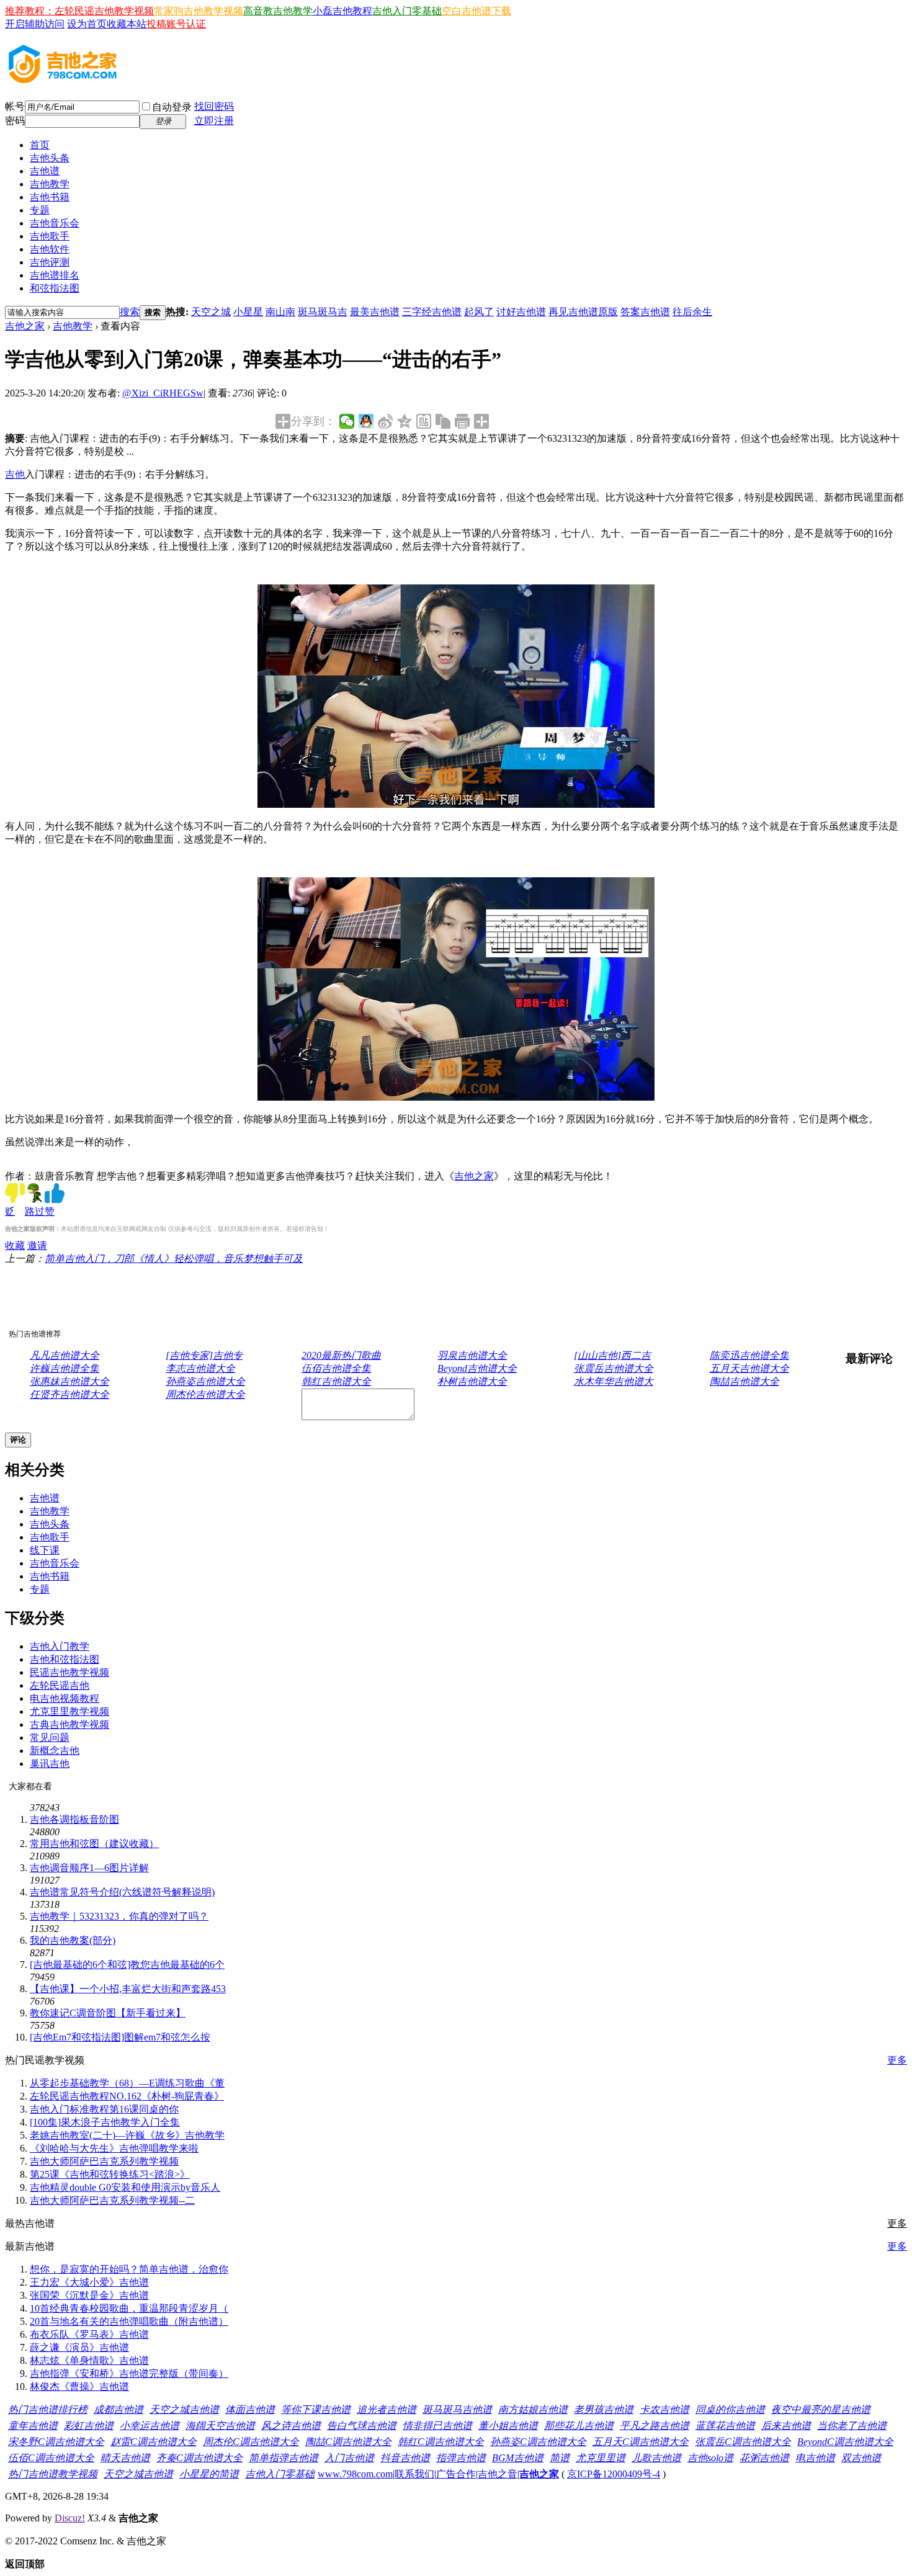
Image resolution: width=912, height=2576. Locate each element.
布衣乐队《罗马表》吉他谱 (89, 2334)
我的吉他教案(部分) (73, 1940)
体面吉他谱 (250, 2409)
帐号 (15, 106)
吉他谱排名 (55, 275)
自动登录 (172, 107)
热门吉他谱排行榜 (48, 2409)
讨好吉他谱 (521, 312)
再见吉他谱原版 (583, 312)
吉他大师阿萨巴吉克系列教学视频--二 (112, 2200)
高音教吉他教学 (278, 11)
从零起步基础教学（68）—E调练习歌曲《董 (127, 2083)
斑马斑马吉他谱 (457, 2409)
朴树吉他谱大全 (472, 1381)
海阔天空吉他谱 (220, 2426)
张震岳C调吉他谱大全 (743, 2442)
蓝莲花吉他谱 (725, 2426)
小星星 (248, 312)
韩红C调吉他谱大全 (441, 2442)
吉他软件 (50, 249)
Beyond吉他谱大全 (477, 1368)
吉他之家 (25, 326)
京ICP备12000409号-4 (614, 2474)
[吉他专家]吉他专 (204, 1355)
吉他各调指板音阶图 (74, 1819)
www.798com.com (355, 2474)
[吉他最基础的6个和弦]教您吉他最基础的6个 (127, 1965)
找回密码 (214, 106)
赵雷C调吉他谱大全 (154, 2442)
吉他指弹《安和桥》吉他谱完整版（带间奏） (129, 2373)
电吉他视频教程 (65, 1698)
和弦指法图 (55, 288)
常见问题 (50, 1737)
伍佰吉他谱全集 (336, 1368)
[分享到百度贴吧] (424, 421)
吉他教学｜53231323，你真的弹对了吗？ (119, 1916)
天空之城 (211, 312)
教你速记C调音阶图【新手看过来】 (108, 2013)
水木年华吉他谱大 (614, 1381)
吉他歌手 (50, 236)
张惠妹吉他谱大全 (69, 1381)
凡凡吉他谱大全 (65, 1355)
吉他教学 (50, 184)
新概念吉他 (55, 1751)
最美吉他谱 (375, 312)
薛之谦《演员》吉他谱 (79, 2347)
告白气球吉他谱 (362, 2426)
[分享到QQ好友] (366, 421)
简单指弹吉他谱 (284, 2458)
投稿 (156, 24)
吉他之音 (498, 2474)
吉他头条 (50, 158)
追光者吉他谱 (387, 2409)
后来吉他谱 (786, 2426)
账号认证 (186, 24)
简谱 (560, 2458)
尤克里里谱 (601, 2458)
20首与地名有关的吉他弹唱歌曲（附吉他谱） (129, 2321)
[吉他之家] (63, 79)
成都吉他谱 (118, 2409)
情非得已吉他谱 (437, 2426)
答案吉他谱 (645, 312)
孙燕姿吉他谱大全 (205, 1381)
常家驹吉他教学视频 (199, 11)
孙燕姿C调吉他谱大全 (538, 2442)
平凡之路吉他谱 (655, 2426)
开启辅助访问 (35, 24)
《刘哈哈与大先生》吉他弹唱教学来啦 (114, 2148)
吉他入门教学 (60, 1646)
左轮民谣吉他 (60, 1685)
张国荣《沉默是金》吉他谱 (89, 2295)
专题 (40, 210)
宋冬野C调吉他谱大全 (56, 2442)
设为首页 (87, 24)
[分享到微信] (347, 421)
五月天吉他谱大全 (749, 1368)
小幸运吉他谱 (150, 2426)
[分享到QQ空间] (405, 421)
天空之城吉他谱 (184, 2409)
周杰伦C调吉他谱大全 (251, 2442)
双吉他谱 (861, 2458)
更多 (897, 2060)
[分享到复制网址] (443, 421)
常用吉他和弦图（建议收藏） (94, 1844)
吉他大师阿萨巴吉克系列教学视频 (104, 2161)
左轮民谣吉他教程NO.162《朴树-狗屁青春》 (127, 2096)
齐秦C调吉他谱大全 (199, 2458)
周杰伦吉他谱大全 (205, 1394)
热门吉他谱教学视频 (53, 2474)
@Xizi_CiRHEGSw (163, 393)
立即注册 (214, 121)
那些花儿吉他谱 (579, 2426)
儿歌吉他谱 (656, 2458)
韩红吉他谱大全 (336, 1381)
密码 (15, 121)
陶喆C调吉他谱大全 (348, 2442)
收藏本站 (127, 24)
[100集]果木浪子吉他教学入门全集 (105, 2122)
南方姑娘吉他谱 (533, 2409)
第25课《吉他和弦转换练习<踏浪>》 (110, 2174)
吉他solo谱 (710, 2458)
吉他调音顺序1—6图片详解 (89, 1868)
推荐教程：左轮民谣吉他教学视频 (79, 11)
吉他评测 (50, 262)
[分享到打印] (463, 421)
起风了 (479, 312)
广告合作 (456, 2474)
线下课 (45, 1550)
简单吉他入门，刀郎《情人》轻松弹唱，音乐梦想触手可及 (174, 1259)
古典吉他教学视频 (69, 1724)
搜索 (130, 312)
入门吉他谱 (349, 2458)
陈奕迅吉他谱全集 (749, 1355)
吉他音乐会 (55, 223)
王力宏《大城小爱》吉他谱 (89, 2282)
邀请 (37, 1246)
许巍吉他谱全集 (65, 1368)
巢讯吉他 (50, 1764)
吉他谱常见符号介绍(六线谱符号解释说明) (122, 1892)
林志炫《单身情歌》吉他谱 (89, 2360)
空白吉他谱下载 (476, 11)
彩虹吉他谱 (89, 2426)
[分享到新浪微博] (386, 421)
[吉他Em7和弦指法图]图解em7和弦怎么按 (120, 2037)
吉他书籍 (50, 197)
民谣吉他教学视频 (69, 1672)
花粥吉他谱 (764, 2458)
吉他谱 (45, 171)
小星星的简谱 (209, 2474)
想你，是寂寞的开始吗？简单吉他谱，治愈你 (129, 2269)
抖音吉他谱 (405, 2458)
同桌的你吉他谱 (730, 2409)
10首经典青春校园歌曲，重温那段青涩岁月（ (129, 2308)
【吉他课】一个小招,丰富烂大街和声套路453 (128, 1989)
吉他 (15, 474)
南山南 (280, 312)
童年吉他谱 (33, 2426)
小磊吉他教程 (342, 11)
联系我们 (414, 2474)
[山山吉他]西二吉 (612, 1355)
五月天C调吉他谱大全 (641, 2442)
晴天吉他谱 (125, 2458)
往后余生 (692, 312)
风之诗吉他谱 (291, 2426)
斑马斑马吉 (323, 312)
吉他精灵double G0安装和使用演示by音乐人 (125, 2187)
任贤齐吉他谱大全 (69, 1394)
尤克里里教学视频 (69, 1711)
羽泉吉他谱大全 (472, 1355)
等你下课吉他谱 (316, 2409)
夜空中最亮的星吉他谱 (821, 2409)
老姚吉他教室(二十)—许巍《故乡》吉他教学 (127, 2135)
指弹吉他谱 (461, 2458)
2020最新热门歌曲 (341, 1355)
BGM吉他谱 (518, 2458)
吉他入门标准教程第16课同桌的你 (104, 2109)
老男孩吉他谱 (604, 2409)
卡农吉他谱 (664, 2409)
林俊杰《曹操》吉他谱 (79, 2386)
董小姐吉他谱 (508, 2426)
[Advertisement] (287, 1294)
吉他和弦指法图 (65, 1659)
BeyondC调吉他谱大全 (845, 2442)
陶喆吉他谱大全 (744, 1381)
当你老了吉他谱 (852, 2426)
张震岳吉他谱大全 (614, 1368)
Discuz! (70, 2518)
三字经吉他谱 (432, 312)
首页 (40, 145)
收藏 (15, 1246)
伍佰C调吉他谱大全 (51, 2458)
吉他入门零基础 (407, 11)
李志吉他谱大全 (200, 1368)
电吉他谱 (815, 2458)
